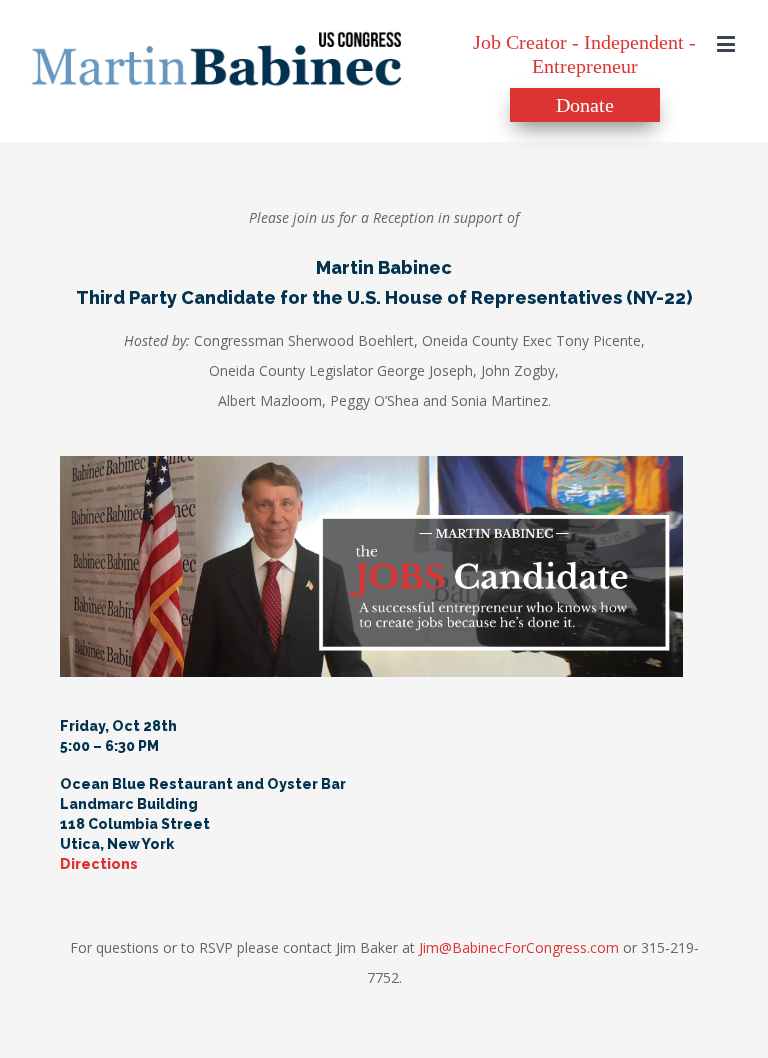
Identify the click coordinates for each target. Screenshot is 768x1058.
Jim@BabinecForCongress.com (519, 947)
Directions (99, 864)
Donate (585, 105)
